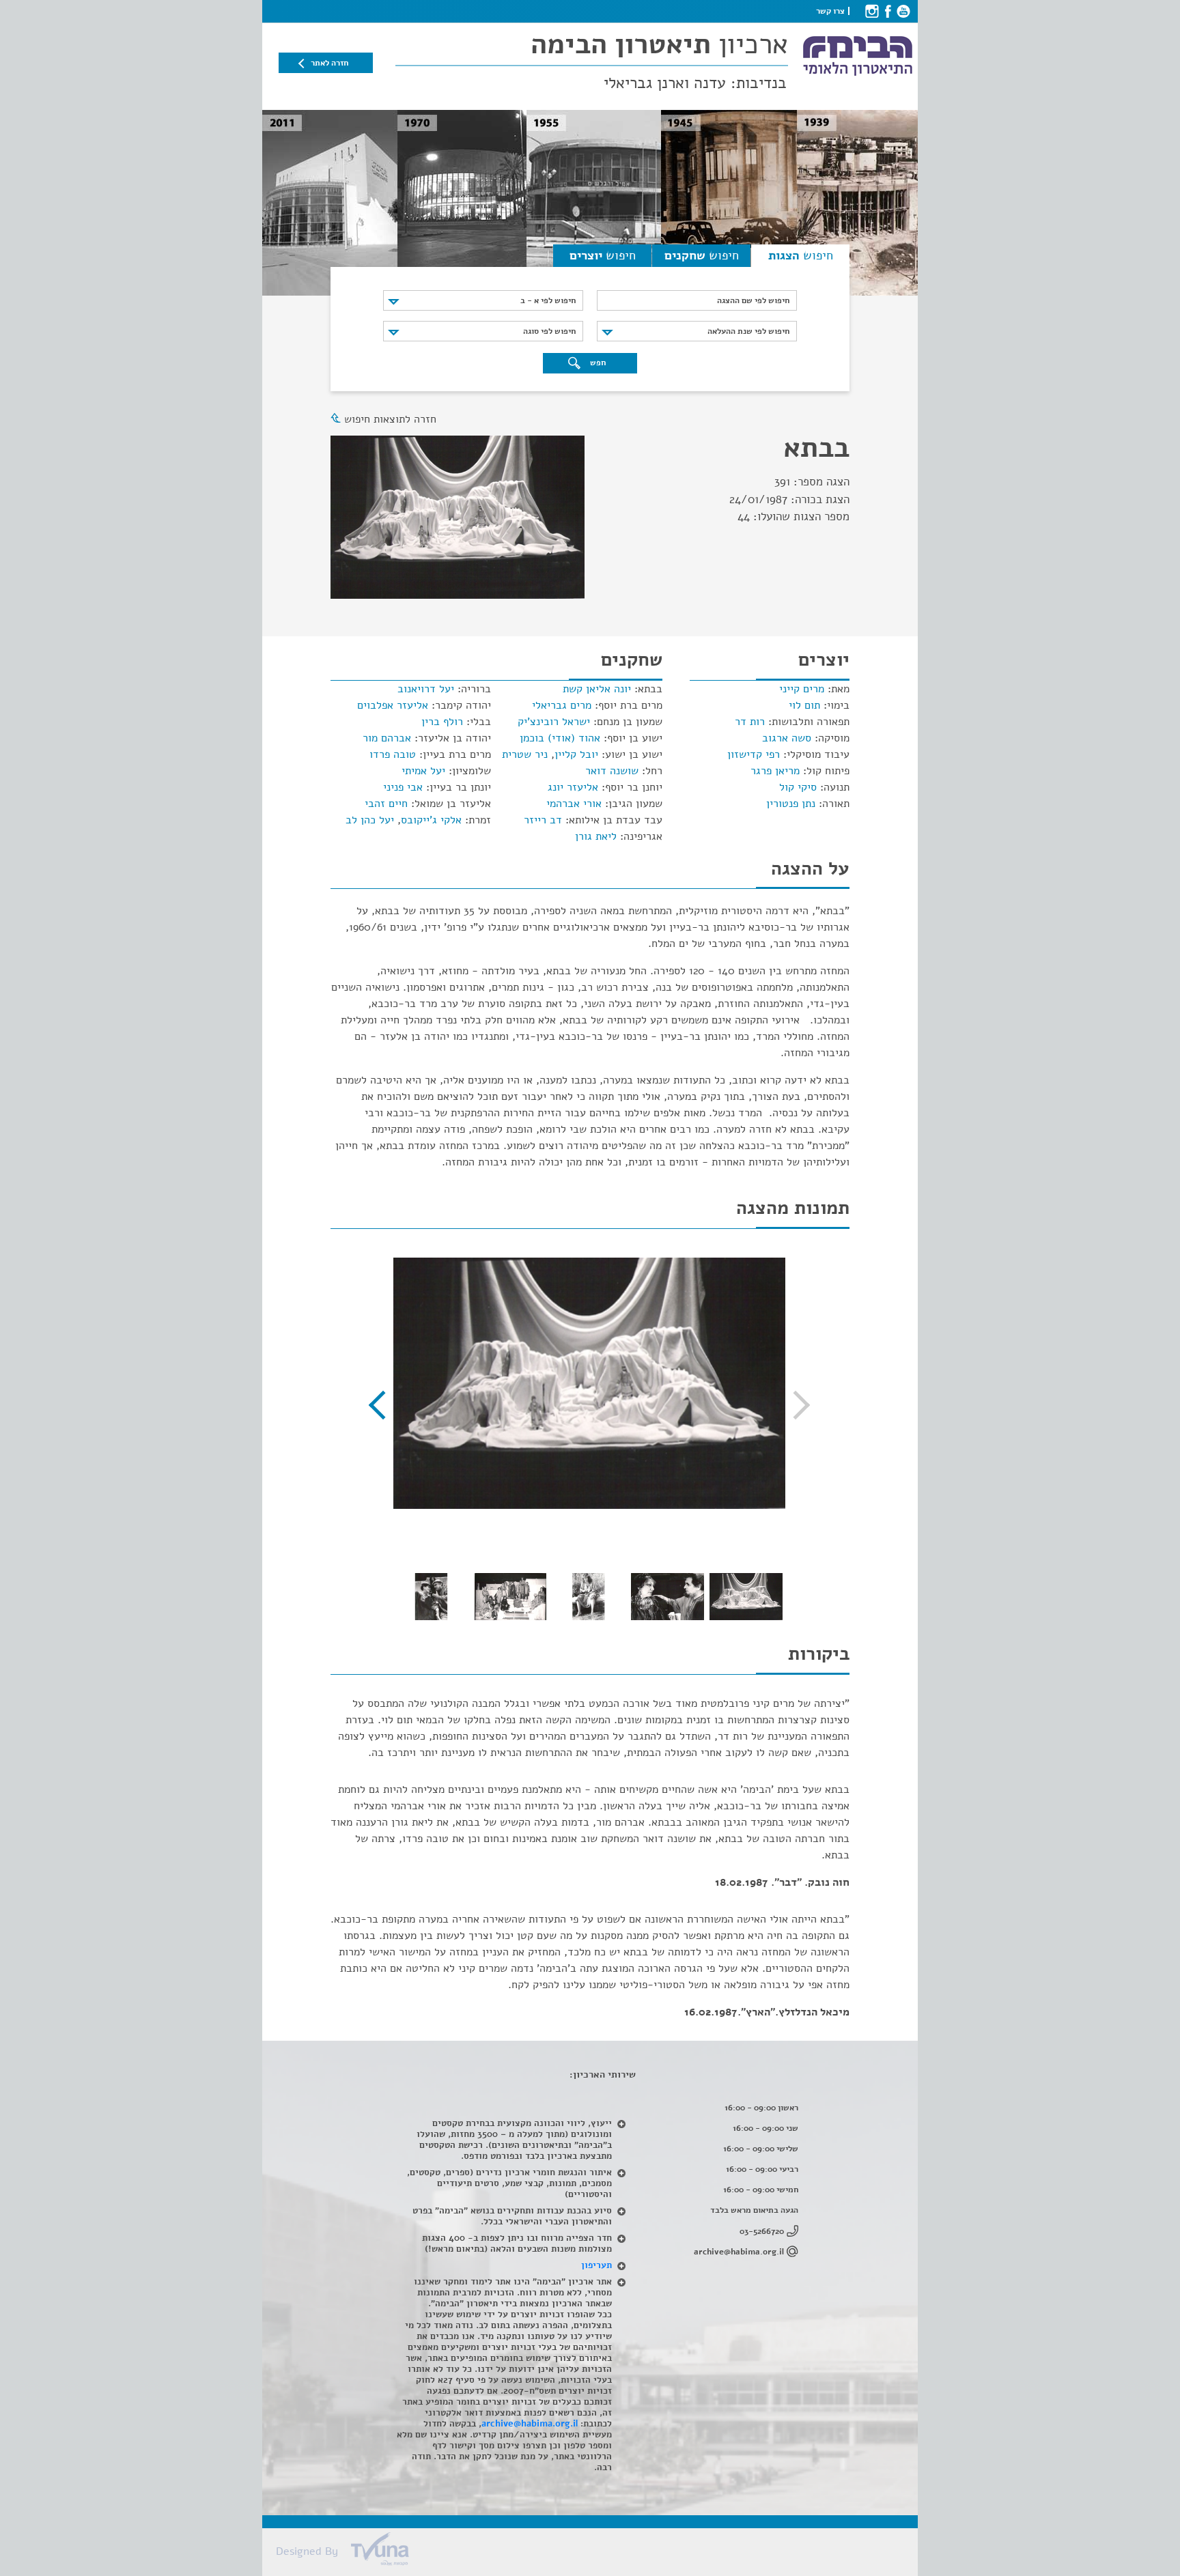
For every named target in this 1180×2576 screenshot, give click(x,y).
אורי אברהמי (574, 804)
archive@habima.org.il (739, 2252)
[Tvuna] (597, 2553)
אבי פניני (403, 787)
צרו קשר (830, 11)
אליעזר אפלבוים (393, 705)
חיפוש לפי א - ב (548, 300)
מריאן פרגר (775, 771)
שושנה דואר (612, 771)
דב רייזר (543, 820)
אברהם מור (387, 738)
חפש (597, 363)
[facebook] (887, 11)
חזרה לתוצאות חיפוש (390, 419)
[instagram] (872, 11)
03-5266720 (762, 2231)
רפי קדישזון (754, 754)
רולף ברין (442, 722)
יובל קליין (576, 754)
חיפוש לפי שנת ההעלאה (748, 331)
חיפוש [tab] (801, 255)
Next (383, 1405)
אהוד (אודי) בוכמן (560, 738)
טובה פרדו (393, 754)
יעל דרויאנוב (426, 689)
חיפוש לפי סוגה (549, 331)
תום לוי (804, 705)
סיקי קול (798, 787)
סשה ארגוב (787, 738)
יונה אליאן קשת (597, 689)
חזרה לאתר (329, 63)
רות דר (750, 722)
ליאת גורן (596, 836)
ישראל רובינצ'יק (554, 722)
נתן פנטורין (791, 804)
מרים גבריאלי (562, 705)
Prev (796, 1405)
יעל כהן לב (370, 820)
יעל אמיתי (423, 771)
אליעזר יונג (573, 787)
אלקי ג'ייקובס (431, 820)
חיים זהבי (386, 804)
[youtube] (903, 11)
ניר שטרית (525, 754)
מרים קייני (802, 689)
